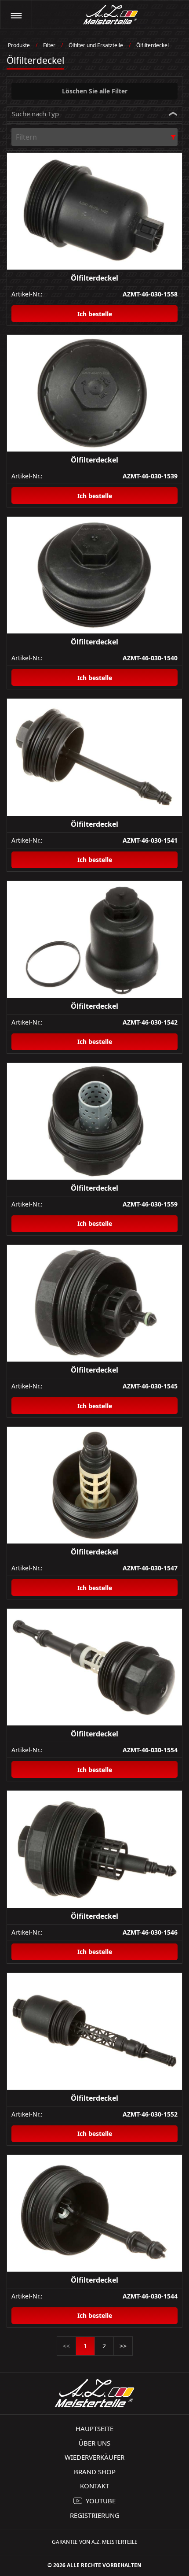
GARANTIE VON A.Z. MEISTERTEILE (95, 2542)
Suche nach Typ (35, 114)
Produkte (19, 45)
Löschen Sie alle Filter (95, 91)
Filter (49, 45)
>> (123, 2346)
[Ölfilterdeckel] (94, 211)
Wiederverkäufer (94, 2457)
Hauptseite (94, 2428)
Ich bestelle (95, 314)
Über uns (94, 2443)
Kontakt (94, 2486)
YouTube (101, 2501)
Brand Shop (95, 2472)
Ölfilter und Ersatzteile (96, 45)
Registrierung (95, 2515)
